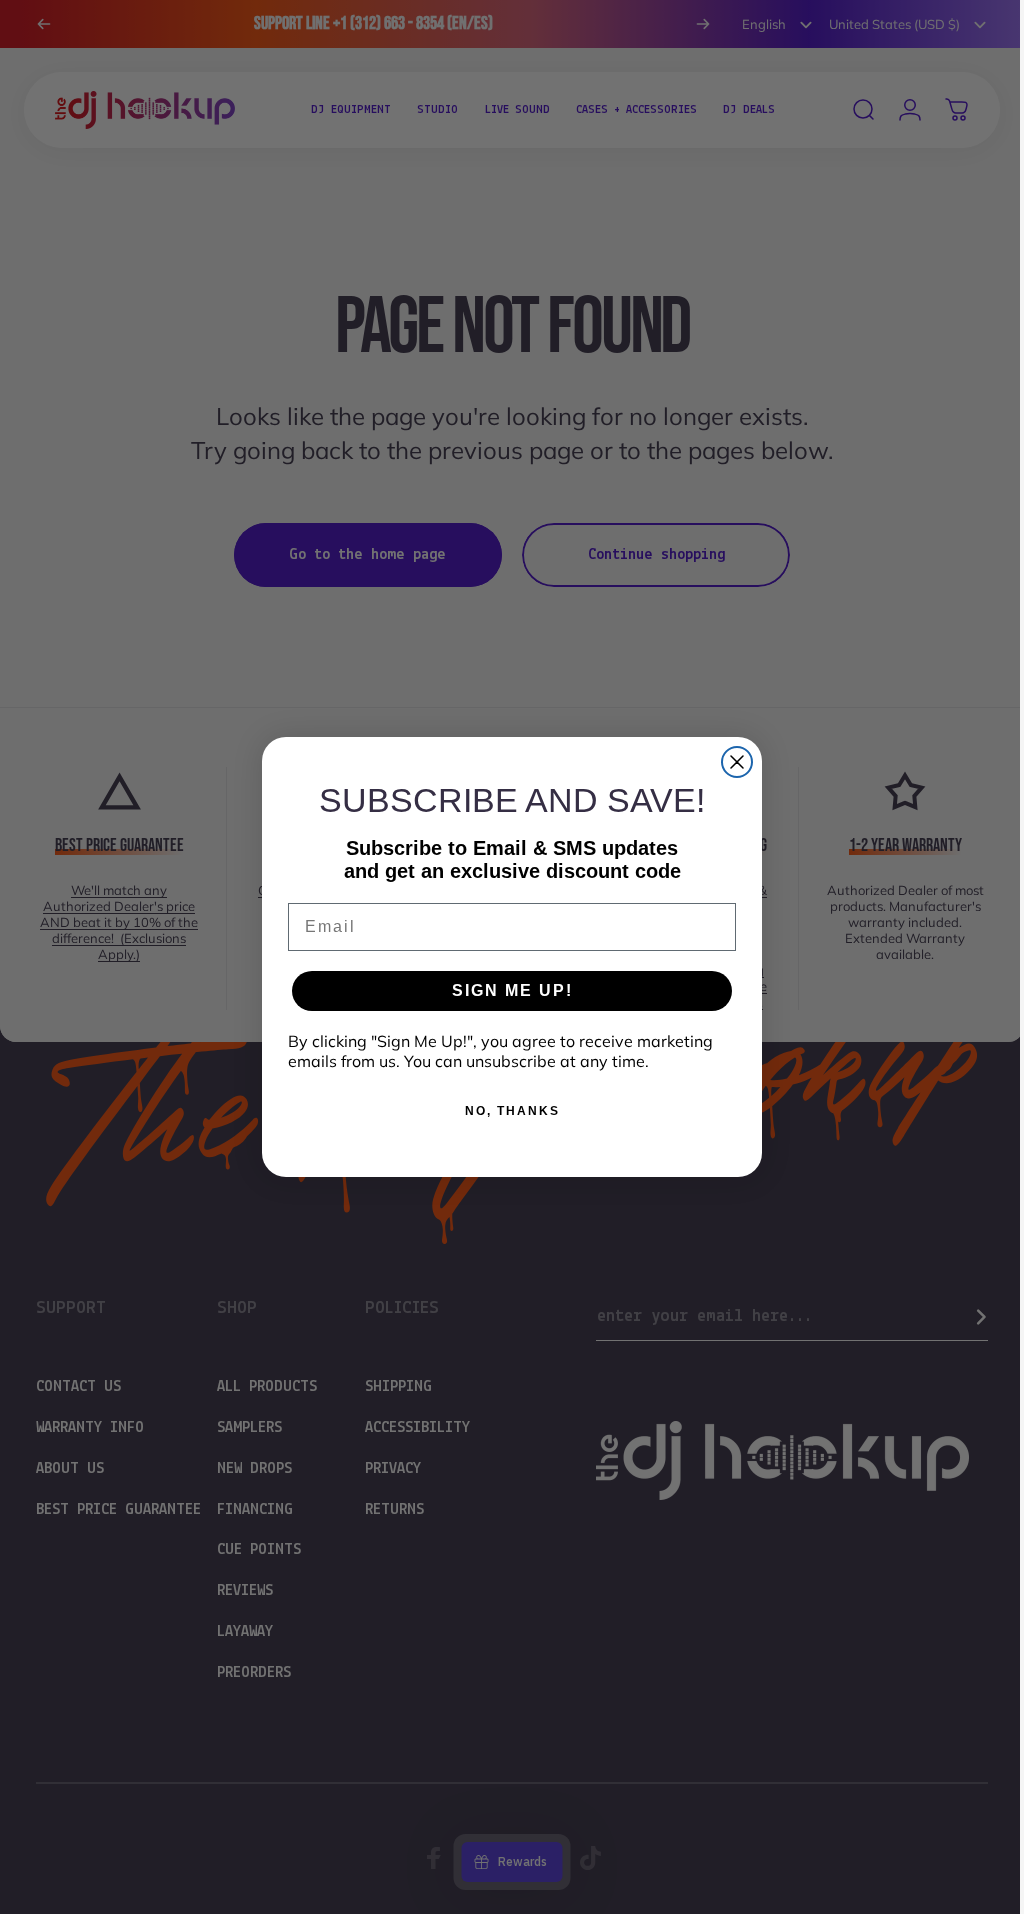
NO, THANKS (504, 1111)
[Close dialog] (730, 762)
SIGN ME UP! (504, 990)
